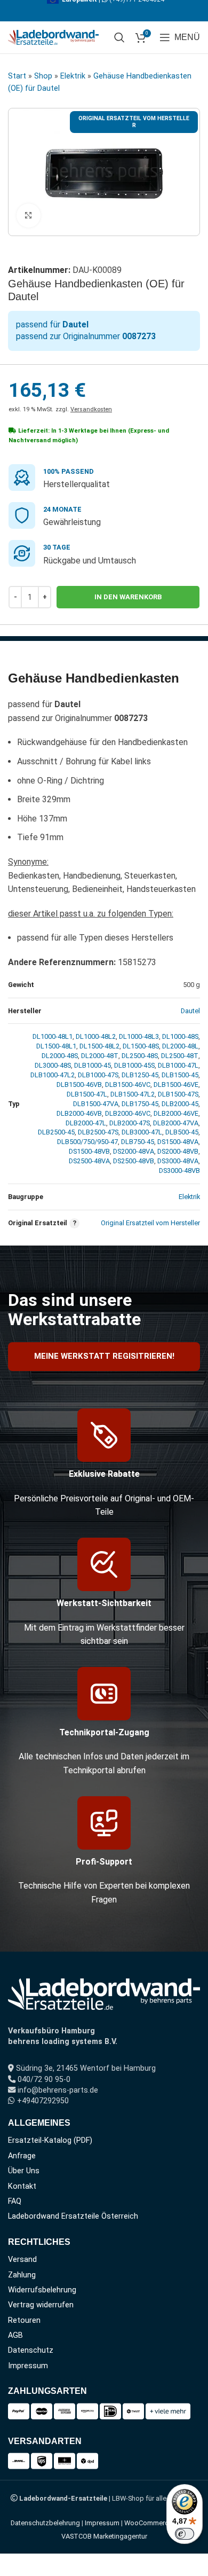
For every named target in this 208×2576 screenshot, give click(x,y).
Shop (43, 76)
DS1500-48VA (178, 1142)
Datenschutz (31, 2350)
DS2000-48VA (134, 1151)
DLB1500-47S (178, 1094)
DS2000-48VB (178, 1151)
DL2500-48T (180, 1056)
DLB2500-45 (56, 1132)
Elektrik (73, 76)
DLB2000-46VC (128, 1113)
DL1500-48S (141, 1046)
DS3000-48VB (179, 1170)
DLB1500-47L (87, 1094)
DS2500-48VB (134, 1161)
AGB (15, 2335)
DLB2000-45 (180, 1104)
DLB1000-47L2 (53, 1075)
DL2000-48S (60, 1056)
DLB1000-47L (178, 1065)
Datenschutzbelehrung (45, 2523)
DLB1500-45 (180, 1075)
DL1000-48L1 (53, 1036)
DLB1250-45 (140, 1075)
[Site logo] (53, 37)
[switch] (185, 2534)
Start (17, 76)
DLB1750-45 (140, 1104)
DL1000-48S (180, 1036)
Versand (22, 2260)
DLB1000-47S (98, 1075)
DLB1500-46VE (176, 1085)
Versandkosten (91, 409)
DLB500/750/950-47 (87, 1142)
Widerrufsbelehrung (42, 2290)
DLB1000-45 (93, 1065)
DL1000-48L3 (139, 1036)
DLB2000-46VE (176, 1113)
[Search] (119, 37)
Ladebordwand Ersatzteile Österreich (73, 2216)
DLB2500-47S (98, 1132)
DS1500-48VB (89, 1151)
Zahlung (22, 2275)
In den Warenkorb (128, 597)
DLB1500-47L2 (133, 1094)
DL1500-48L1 (56, 1046)
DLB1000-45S (134, 1065)
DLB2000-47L (86, 1123)
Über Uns (24, 2171)
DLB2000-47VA (176, 1123)
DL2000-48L (180, 1046)
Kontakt (22, 2186)
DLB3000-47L (142, 1132)
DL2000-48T (100, 1056)
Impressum (28, 2366)
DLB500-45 (182, 1132)
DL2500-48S (140, 1056)
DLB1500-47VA (96, 1104)
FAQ (15, 2201)
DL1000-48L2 (96, 1036)
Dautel (190, 1011)
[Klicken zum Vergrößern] (29, 216)
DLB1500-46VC (128, 1085)
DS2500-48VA (89, 1161)
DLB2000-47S (130, 1123)
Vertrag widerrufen (41, 2305)
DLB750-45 (138, 1142)
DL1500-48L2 (99, 1046)
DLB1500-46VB (79, 1085)
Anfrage (22, 2156)
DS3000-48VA (178, 1161)
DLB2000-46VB (79, 1113)
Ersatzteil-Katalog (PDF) (50, 2140)
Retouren (24, 2320)
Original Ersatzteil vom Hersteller (150, 1223)
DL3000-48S (53, 1065)
